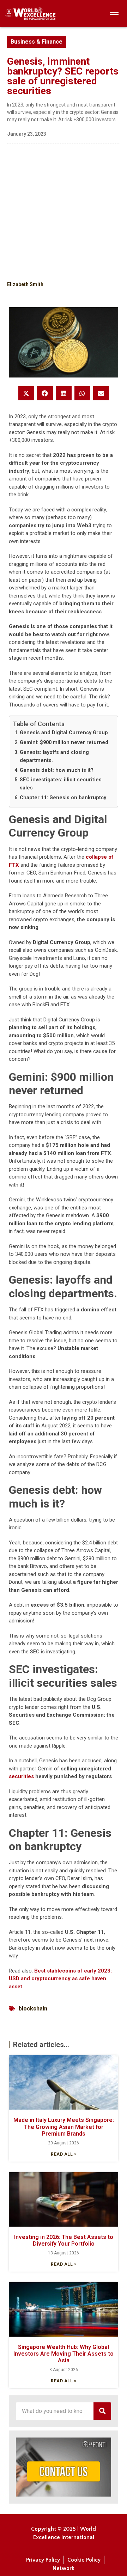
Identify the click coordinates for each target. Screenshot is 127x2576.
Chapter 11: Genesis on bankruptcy (63, 798)
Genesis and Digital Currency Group (64, 732)
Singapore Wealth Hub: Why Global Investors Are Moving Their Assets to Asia (64, 2354)
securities (21, 1776)
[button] (26, 393)
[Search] (102, 2411)
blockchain (33, 2009)
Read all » (64, 2154)
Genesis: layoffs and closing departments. (54, 756)
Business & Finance (37, 42)
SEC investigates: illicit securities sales (61, 784)
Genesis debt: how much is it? (57, 770)
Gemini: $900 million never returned (64, 742)
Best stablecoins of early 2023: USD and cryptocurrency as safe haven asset (60, 1979)
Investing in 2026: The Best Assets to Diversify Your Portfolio (64, 2240)
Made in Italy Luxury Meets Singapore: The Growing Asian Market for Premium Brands (64, 2127)
